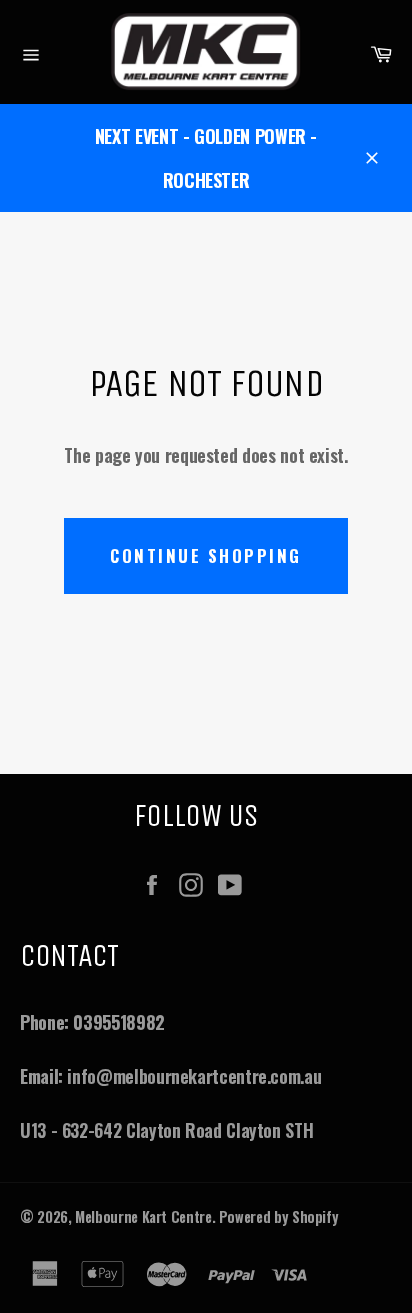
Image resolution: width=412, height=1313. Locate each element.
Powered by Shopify (279, 1216)
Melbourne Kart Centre (143, 1216)
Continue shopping (206, 555)
